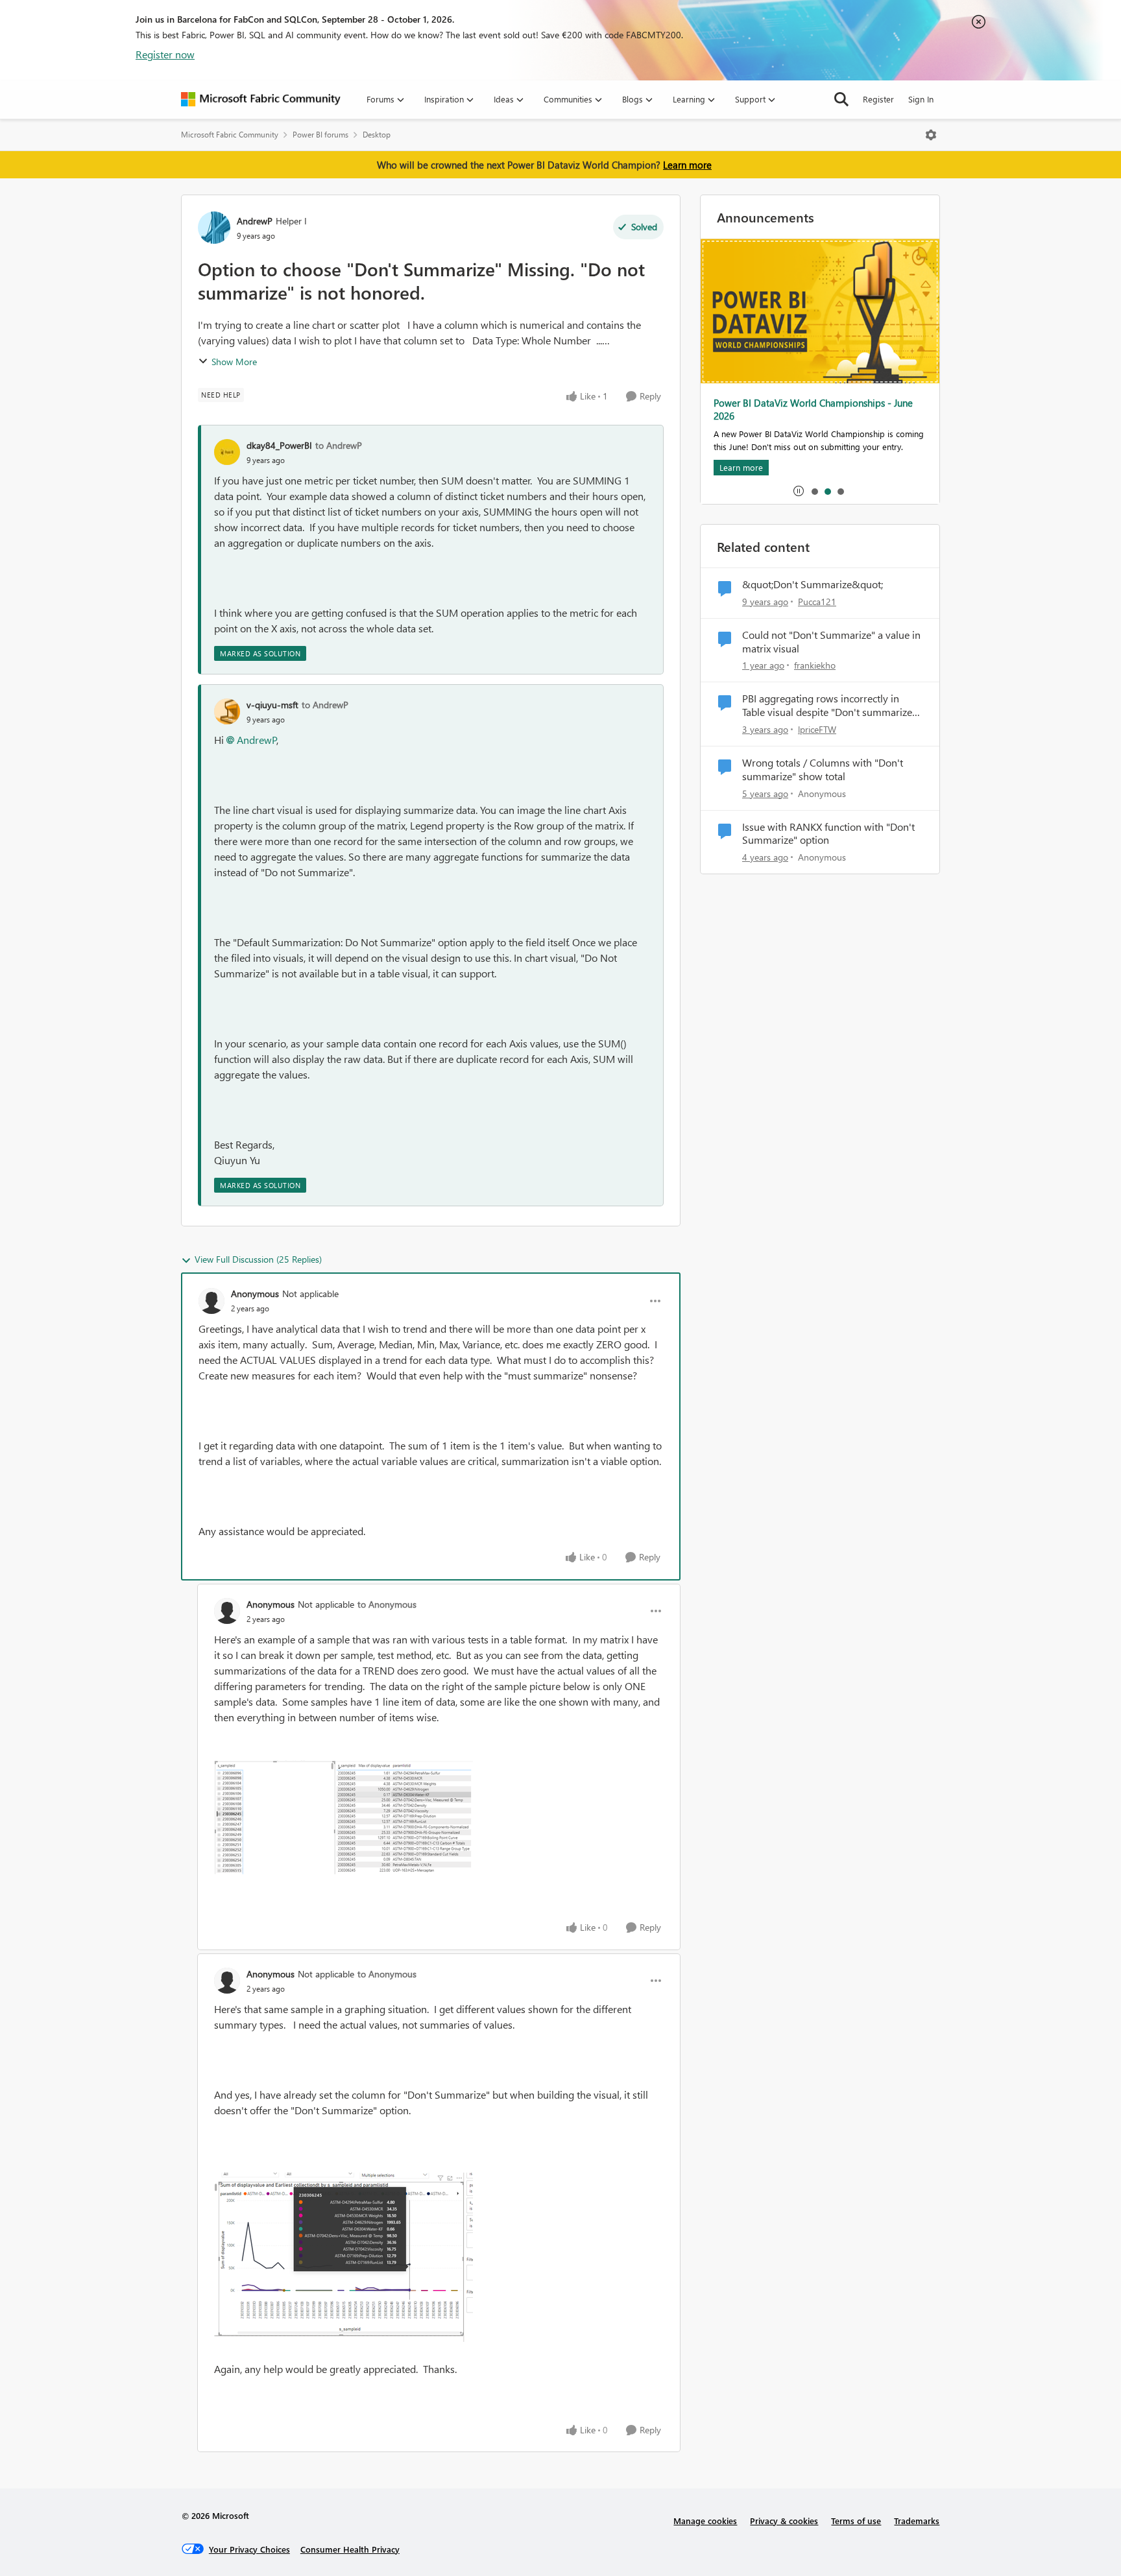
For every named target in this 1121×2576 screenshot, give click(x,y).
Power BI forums (320, 135)
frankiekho (815, 665)
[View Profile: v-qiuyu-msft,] (227, 711)
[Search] (841, 99)
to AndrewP (339, 445)
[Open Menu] (931, 135)
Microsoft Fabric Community (230, 135)
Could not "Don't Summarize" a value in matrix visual (831, 642)
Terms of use (856, 2521)
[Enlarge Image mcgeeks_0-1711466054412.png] (344, 1817)
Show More (234, 362)
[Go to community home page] (261, 99)
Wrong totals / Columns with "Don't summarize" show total (823, 769)
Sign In (921, 99)
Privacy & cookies (784, 2521)
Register (878, 99)
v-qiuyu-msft (272, 705)
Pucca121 (817, 602)
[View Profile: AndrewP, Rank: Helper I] (214, 228)
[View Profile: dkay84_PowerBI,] (227, 452)
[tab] (814, 491)
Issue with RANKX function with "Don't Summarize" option (828, 834)
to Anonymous (387, 1604)
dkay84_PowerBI (279, 445)
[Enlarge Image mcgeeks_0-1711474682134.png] (344, 2257)
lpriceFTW (817, 729)
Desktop (377, 135)
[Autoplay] (799, 491)
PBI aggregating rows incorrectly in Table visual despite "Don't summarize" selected (829, 706)
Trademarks (917, 2521)
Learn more (687, 165)
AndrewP (255, 221)
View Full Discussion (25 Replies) (258, 1259)
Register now (165, 54)
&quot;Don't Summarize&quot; (813, 584)
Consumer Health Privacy (350, 2549)
